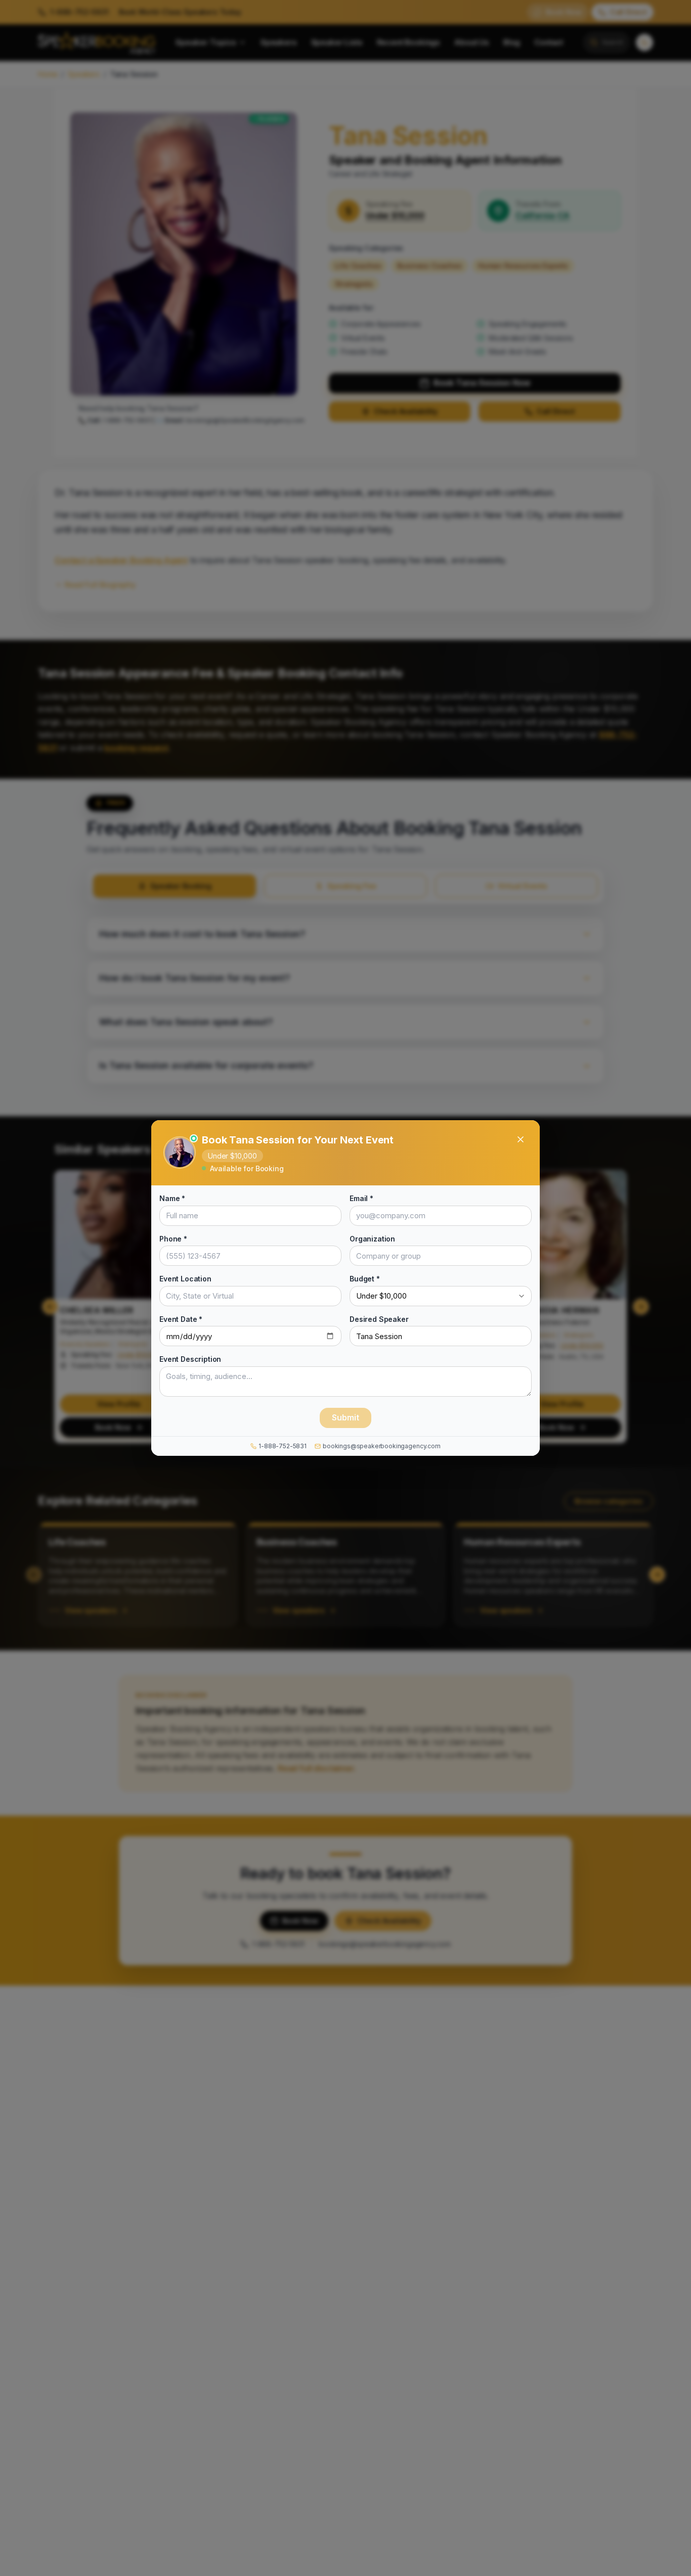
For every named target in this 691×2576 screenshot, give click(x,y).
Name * (172, 1198)
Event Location (185, 1279)
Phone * (173, 1239)
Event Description (190, 1359)
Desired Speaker (379, 1319)
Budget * (365, 1279)
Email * (361, 1198)
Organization (372, 1239)
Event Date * (181, 1319)
